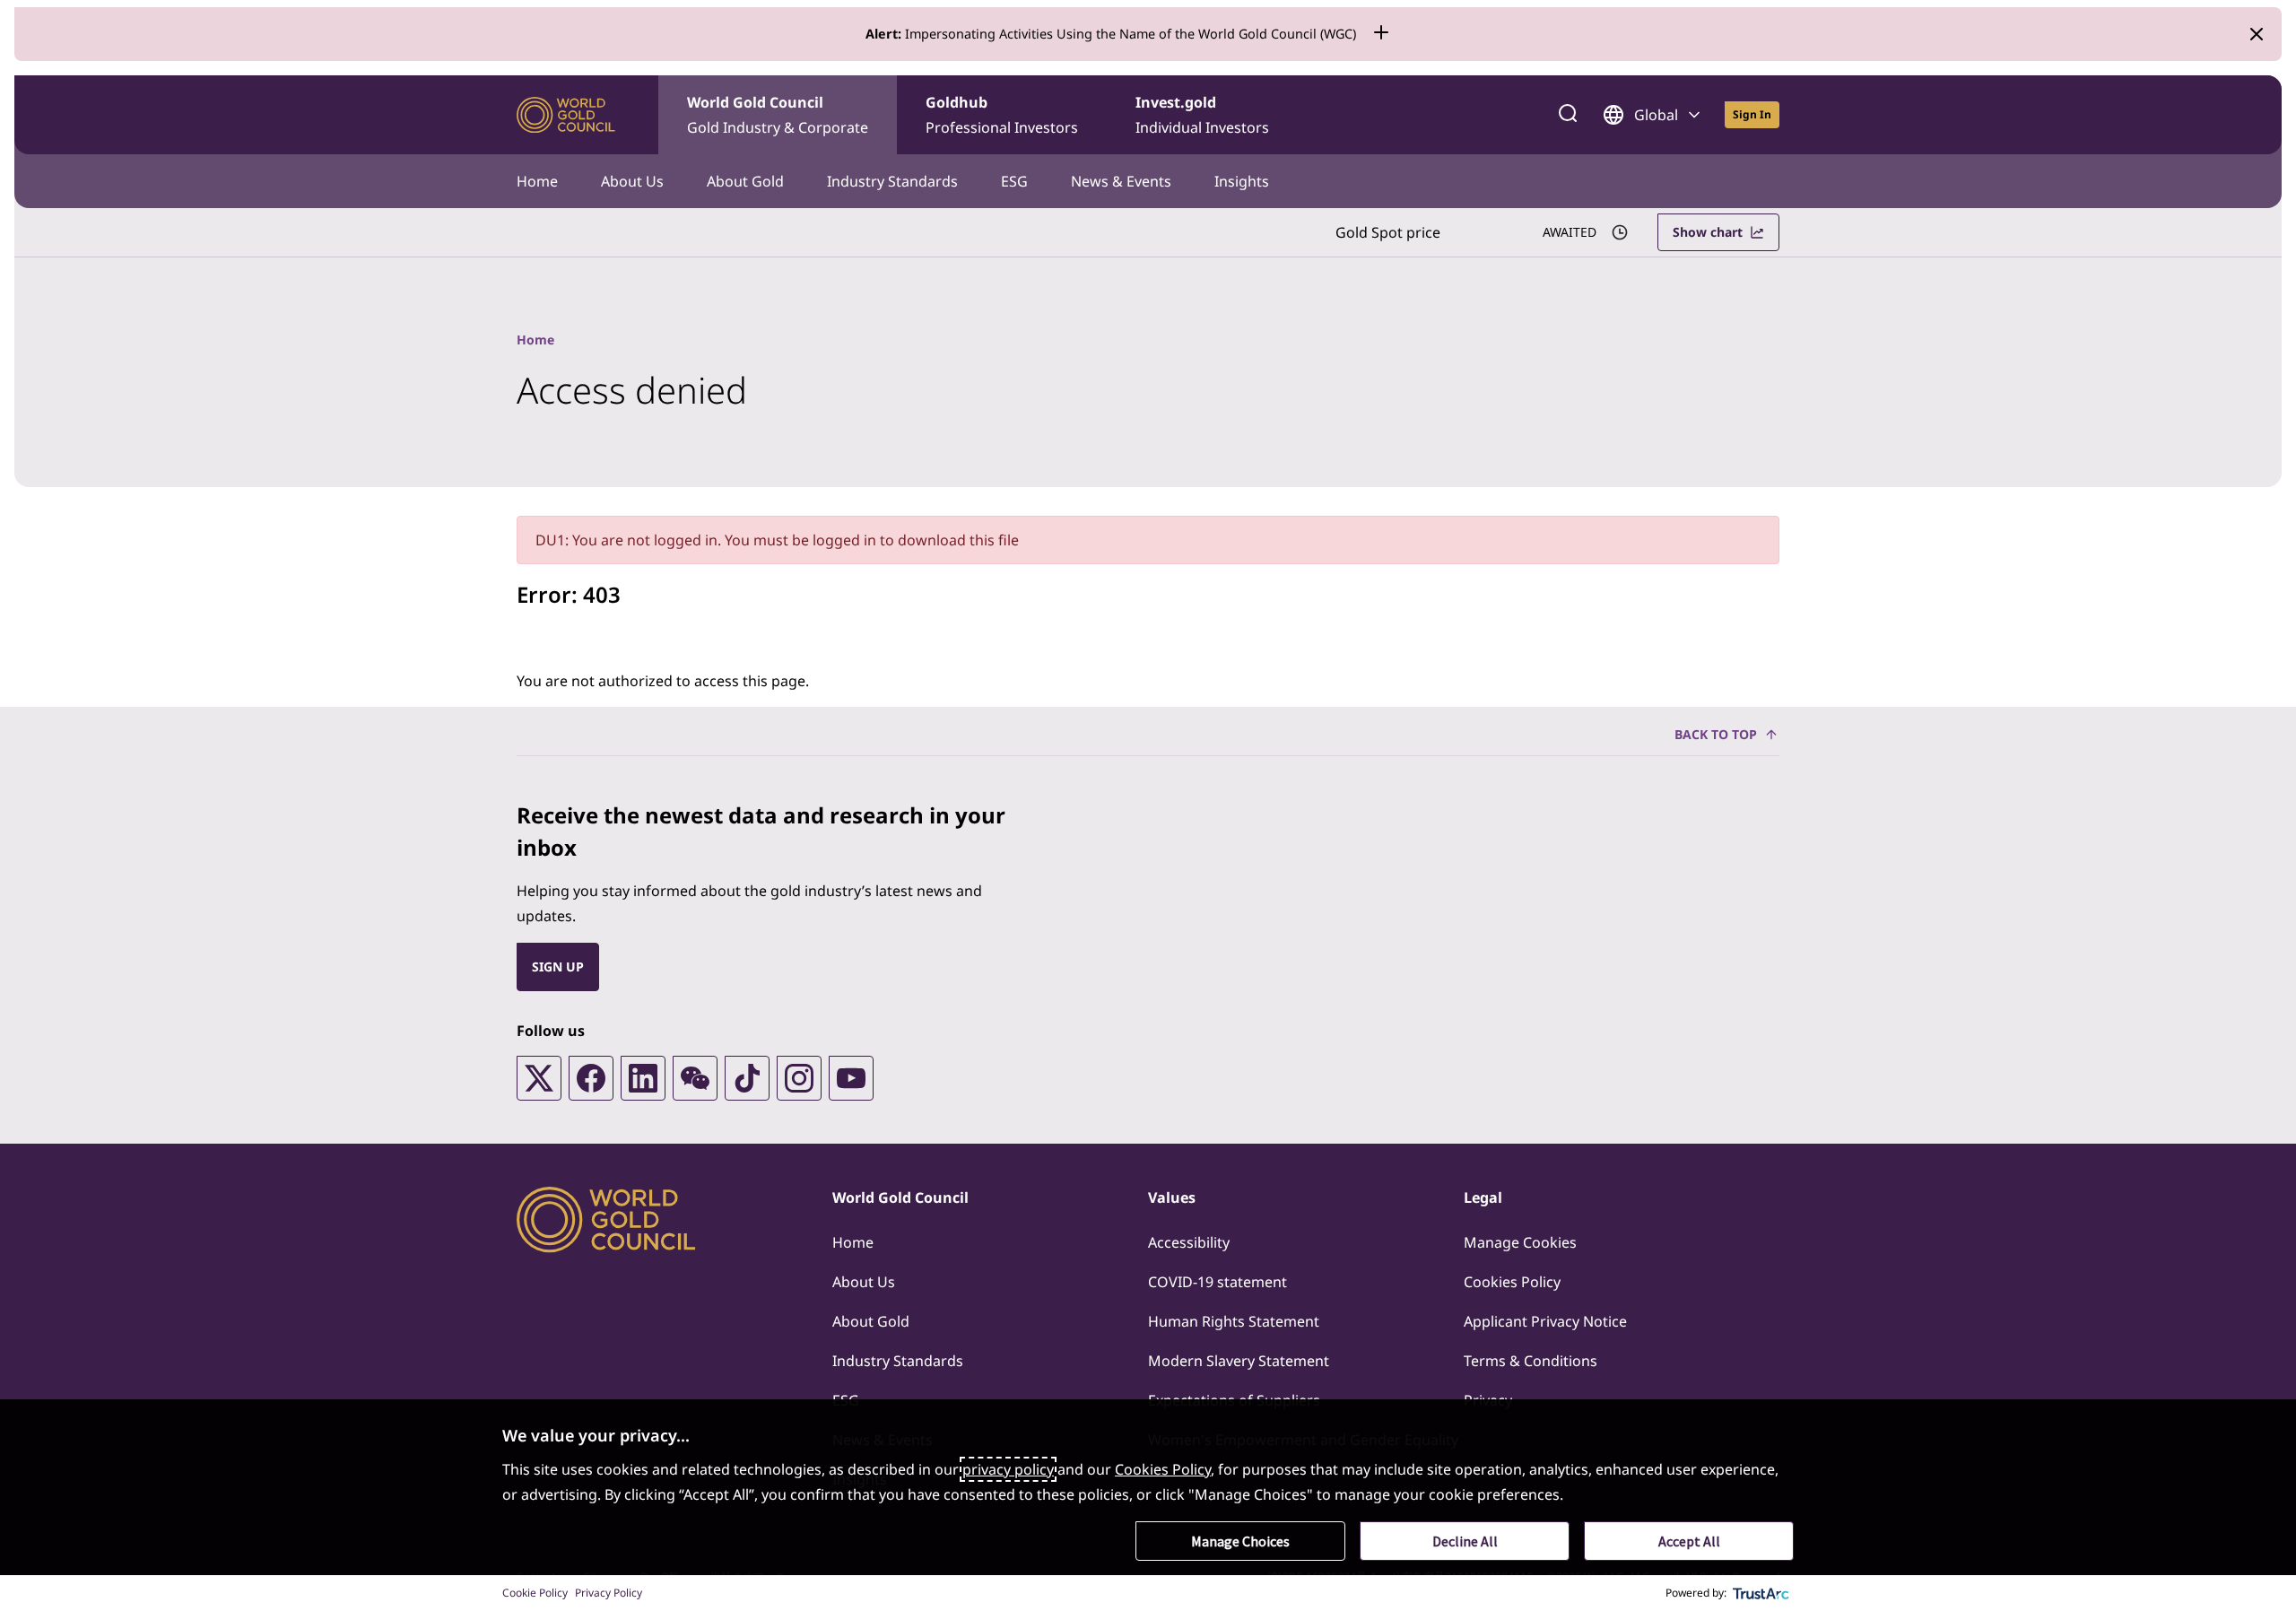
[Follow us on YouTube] (851, 1078)
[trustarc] (1761, 1593)
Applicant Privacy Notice (1545, 1321)
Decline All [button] (1465, 1541)
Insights (1242, 181)
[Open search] (1568, 115)
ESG (1014, 181)
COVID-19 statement (1218, 1282)
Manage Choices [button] (1240, 1541)
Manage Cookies (1520, 1242)
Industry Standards (892, 181)
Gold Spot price (1388, 232)
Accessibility (1189, 1242)
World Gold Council (778, 115)
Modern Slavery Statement (1239, 1361)
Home (537, 181)
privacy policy (1008, 1469)
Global (1656, 115)
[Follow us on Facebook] (591, 1078)
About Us (632, 181)
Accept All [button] (1689, 1541)
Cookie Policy (535, 1593)
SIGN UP (558, 967)
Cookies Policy (1512, 1282)
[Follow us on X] (539, 1078)
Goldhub (1002, 115)
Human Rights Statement (1234, 1321)
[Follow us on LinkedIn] (643, 1078)
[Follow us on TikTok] (747, 1078)
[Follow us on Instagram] (799, 1078)
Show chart (1708, 232)
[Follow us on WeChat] (695, 1078)
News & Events (1121, 181)
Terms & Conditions (1531, 1361)
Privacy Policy (609, 1593)
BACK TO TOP (1716, 734)
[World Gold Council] (566, 115)
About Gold (745, 181)
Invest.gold (1202, 115)
